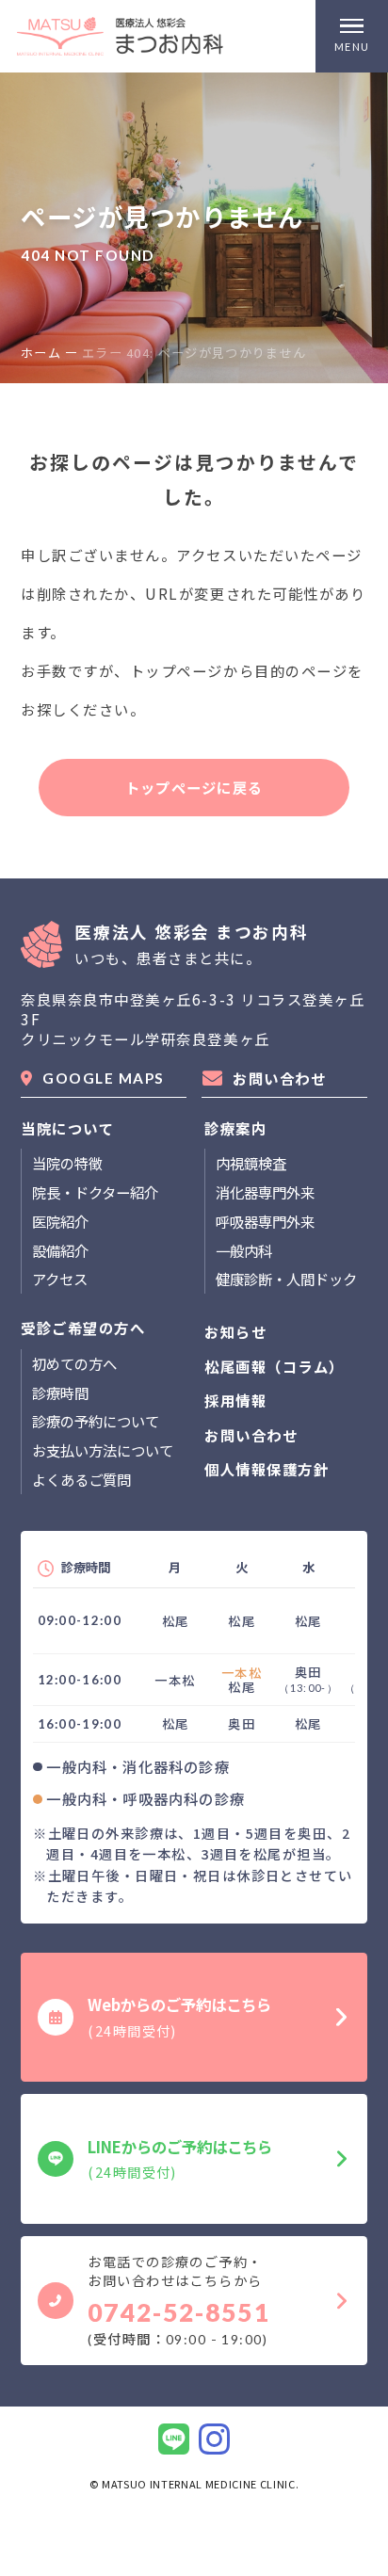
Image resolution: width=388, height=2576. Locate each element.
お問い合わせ (279, 1078)
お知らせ (235, 1332)
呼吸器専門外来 (265, 1221)
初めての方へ (74, 1363)
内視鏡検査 (251, 1163)
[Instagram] (214, 2439)
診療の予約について (96, 1421)
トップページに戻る (194, 787)
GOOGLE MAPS (104, 1078)
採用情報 (235, 1401)
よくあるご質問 (81, 1479)
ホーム (41, 353)
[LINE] (174, 2439)
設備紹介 (60, 1250)
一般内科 (244, 1250)
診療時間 (60, 1393)
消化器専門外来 (265, 1192)
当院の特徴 (67, 1163)
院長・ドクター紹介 (95, 1192)
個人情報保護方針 (267, 1469)
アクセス (60, 1279)
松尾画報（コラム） (275, 1367)
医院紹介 (60, 1221)
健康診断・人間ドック (286, 1279)
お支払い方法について (103, 1450)
